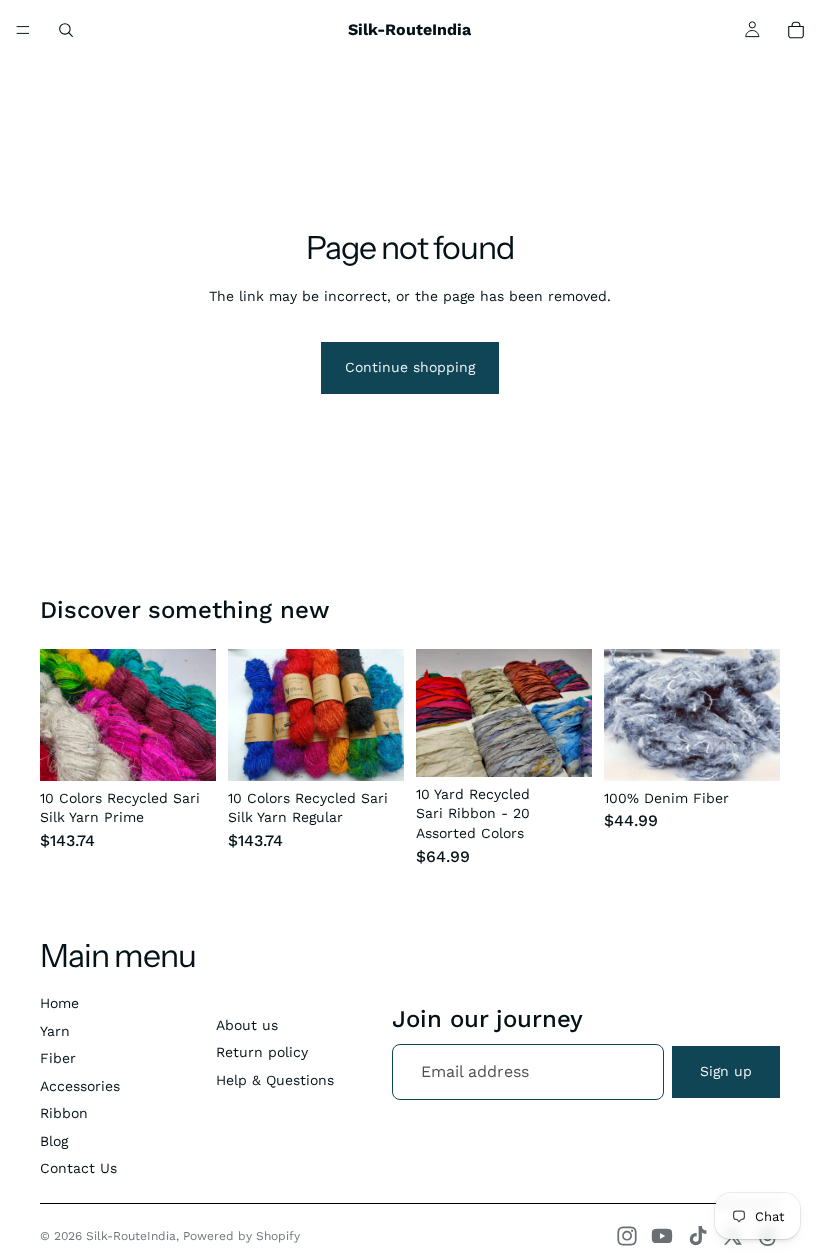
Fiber (58, 1058)
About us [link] (247, 1025)
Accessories (80, 1086)
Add (578, 745)
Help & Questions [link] (275, 1080)
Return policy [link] (262, 1052)
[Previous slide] (62, 715)
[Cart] (796, 30)
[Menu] (23, 30)
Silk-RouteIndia (131, 1236)
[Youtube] (662, 1236)
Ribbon (64, 1113)
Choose (202, 749)
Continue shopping (410, 367)
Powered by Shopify (241, 1236)
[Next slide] (194, 715)
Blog (54, 1141)
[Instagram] (627, 1236)
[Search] (66, 30)
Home (59, 1003)
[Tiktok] (698, 1236)
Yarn (55, 1031)
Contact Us (78, 1168)
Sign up (726, 1071)
